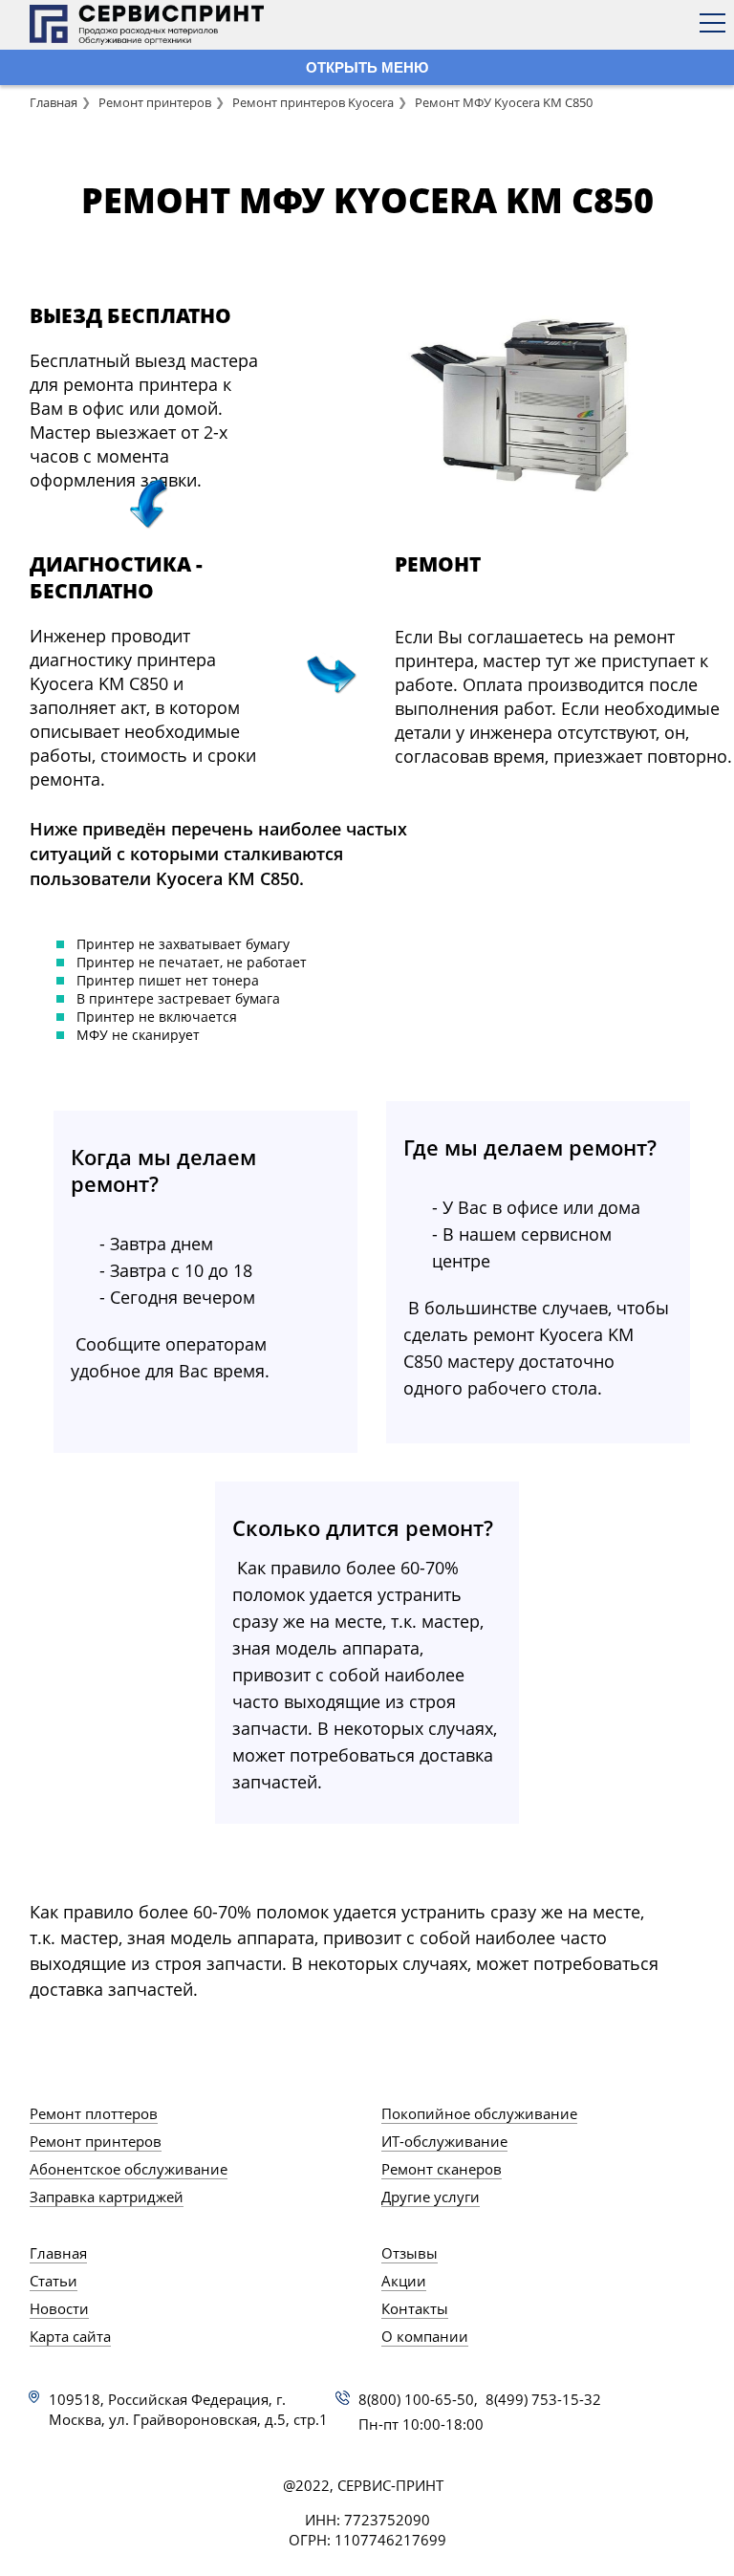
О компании (425, 2336)
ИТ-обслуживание (444, 2141)
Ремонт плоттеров (94, 2113)
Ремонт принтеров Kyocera (313, 102)
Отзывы (410, 2253)
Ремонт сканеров (442, 2169)
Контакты (415, 2308)
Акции (404, 2281)
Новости (59, 2308)
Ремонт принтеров (155, 102)
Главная (54, 102)
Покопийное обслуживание (479, 2113)
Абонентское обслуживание (129, 2169)
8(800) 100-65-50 (416, 2399)
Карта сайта (70, 2336)
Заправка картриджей (107, 2197)
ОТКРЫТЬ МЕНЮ (367, 67)
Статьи (54, 2281)
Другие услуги (431, 2197)
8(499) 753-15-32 (543, 2399)
